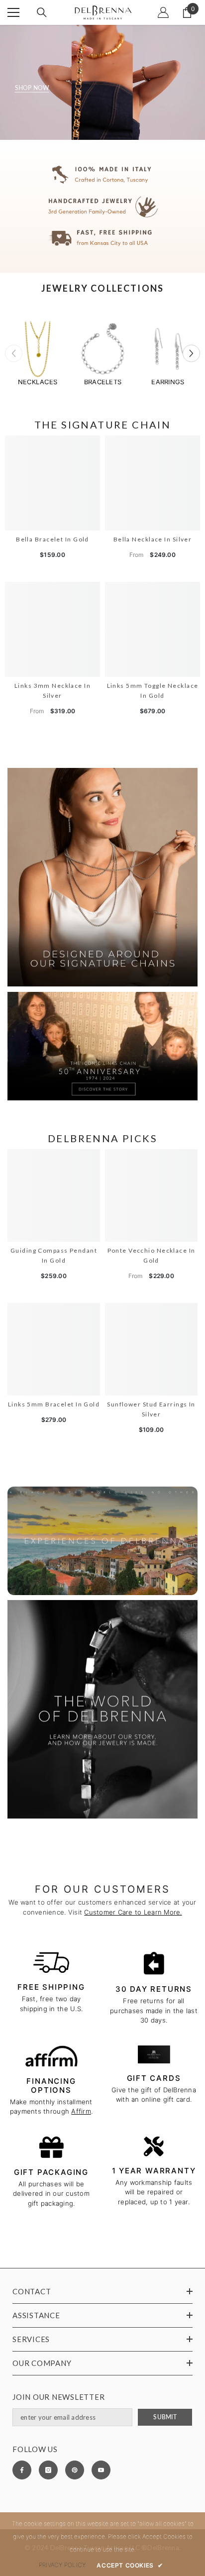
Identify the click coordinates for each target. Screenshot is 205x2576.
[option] (38, 353)
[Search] (42, 12)
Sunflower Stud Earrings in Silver (151, 1409)
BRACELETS (103, 382)
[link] (102, 206)
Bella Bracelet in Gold (52, 539)
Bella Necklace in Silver (153, 539)
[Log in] (163, 12)
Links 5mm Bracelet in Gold (54, 1404)
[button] (191, 353)
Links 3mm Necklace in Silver (52, 691)
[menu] (13, 12)
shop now (32, 88)
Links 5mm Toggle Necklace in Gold (153, 691)
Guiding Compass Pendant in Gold (54, 1255)
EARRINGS (168, 382)
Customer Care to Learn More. (133, 1912)
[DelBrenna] (38, 350)
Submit (165, 2417)
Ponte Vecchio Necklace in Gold (152, 1255)
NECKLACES (38, 382)
